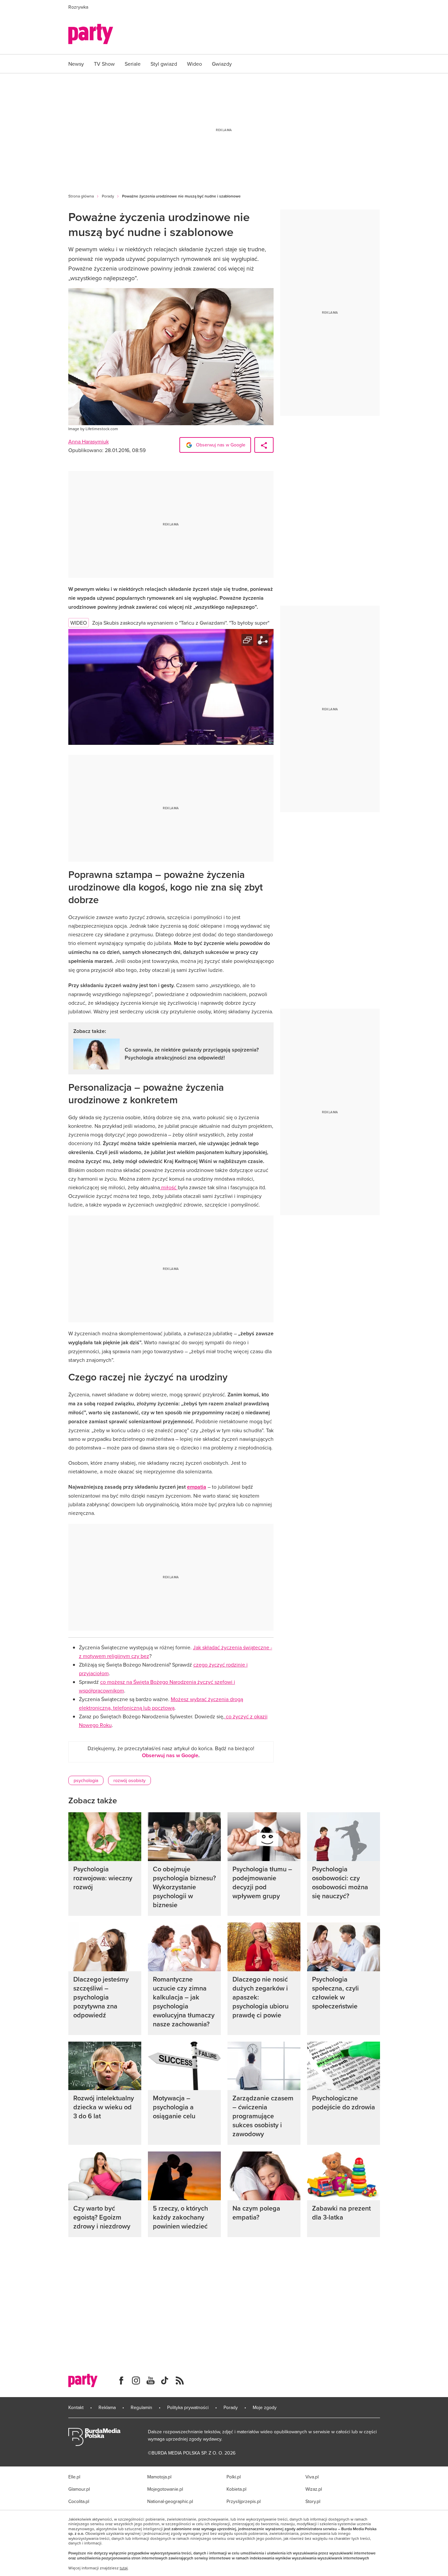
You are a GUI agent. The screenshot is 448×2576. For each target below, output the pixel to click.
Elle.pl (74, 2477)
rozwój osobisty (129, 1780)
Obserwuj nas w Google (220, 445)
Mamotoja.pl (159, 2477)
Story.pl (313, 2501)
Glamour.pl (79, 2489)
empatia (197, 1487)
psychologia (86, 1780)
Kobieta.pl (236, 2489)
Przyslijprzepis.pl (244, 2501)
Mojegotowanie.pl (165, 2489)
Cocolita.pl (79, 2501)
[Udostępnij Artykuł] (264, 445)
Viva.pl (312, 2477)
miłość (169, 1187)
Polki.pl (234, 2477)
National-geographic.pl (170, 2501)
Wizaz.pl (314, 2489)
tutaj (124, 2568)
